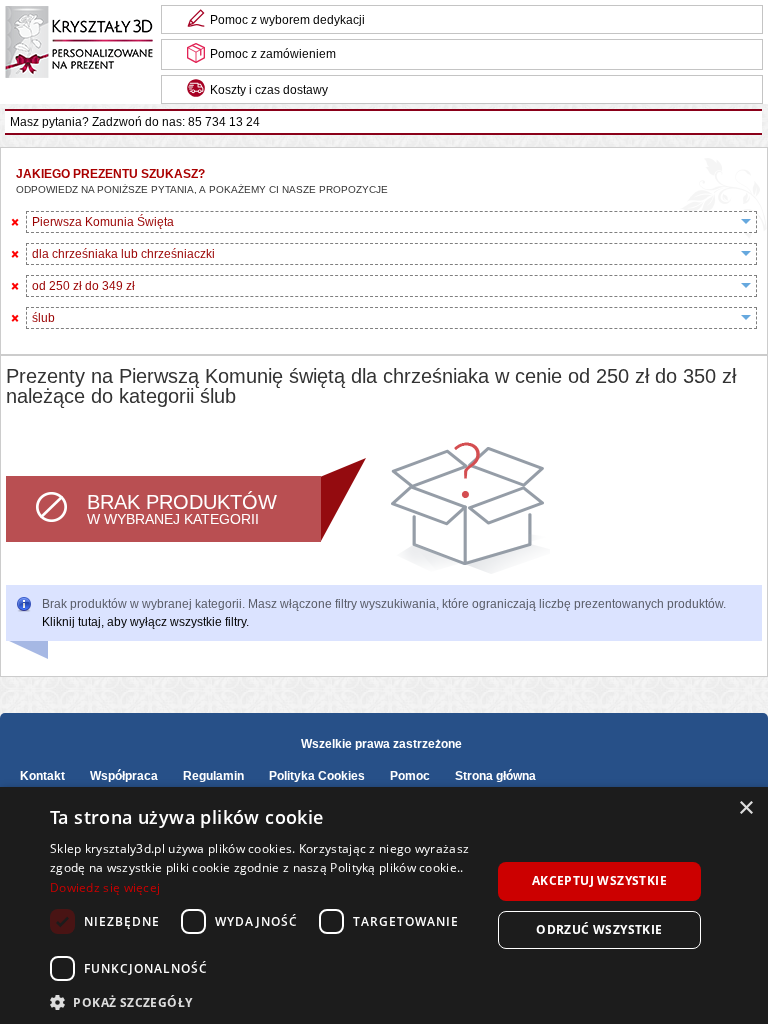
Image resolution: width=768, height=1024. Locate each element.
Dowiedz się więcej (105, 887)
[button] (264, 1000)
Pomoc (410, 776)
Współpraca (124, 776)
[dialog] (384, 905)
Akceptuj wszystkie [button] (599, 880)
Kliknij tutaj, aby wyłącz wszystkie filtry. (145, 622)
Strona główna (495, 776)
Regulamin (213, 776)
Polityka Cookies (317, 776)
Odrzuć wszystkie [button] (599, 929)
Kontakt (42, 776)
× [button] (745, 808)
